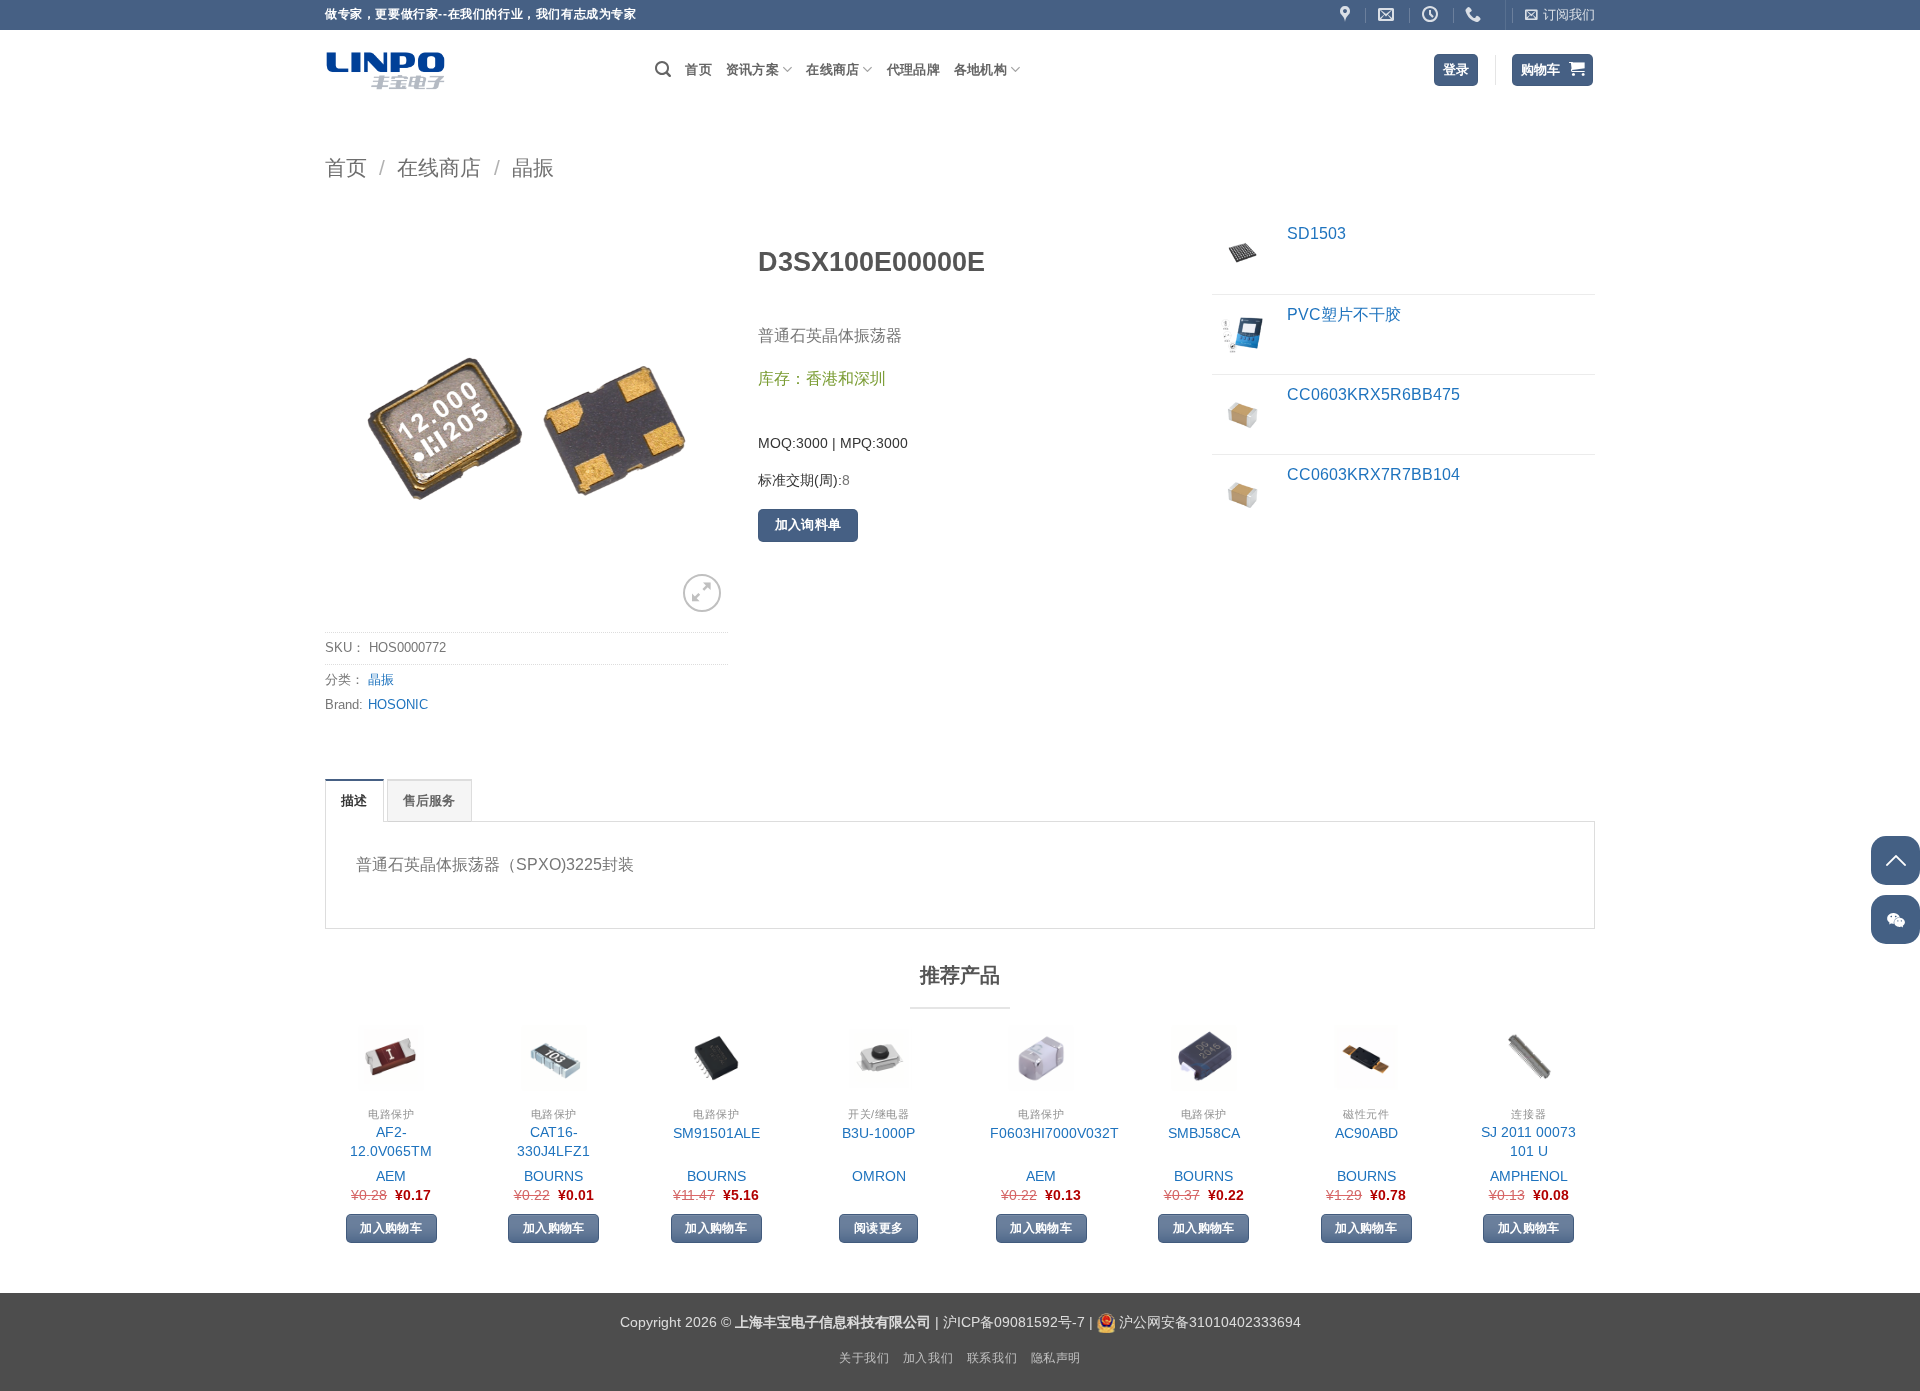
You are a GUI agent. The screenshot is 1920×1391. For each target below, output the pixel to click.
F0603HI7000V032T (1054, 1133)
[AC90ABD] (1366, 1058)
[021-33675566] (1475, 14)
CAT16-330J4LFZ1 (553, 1141)
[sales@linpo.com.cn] (1388, 14)
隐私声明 (1056, 1358)
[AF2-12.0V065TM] (391, 1058)
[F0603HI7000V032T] (1041, 1058)
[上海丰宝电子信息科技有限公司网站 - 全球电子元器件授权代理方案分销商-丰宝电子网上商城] (385, 70)
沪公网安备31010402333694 (1210, 1322)
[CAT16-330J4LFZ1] (554, 1058)
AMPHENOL (1529, 1176)
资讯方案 (752, 69)
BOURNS (553, 1176)
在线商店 (832, 69)
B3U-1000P (878, 1133)
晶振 (533, 167)
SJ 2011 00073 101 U (1528, 1141)
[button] (1560, 15)
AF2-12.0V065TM (391, 1141)
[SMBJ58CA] (1204, 1058)
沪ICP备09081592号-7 (1014, 1322)
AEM (391, 1176)
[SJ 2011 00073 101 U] (1529, 1058)
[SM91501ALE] (716, 1058)
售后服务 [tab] (429, 800)
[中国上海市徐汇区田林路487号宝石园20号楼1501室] (1347, 14)
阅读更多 (878, 1228)
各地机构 (980, 69)
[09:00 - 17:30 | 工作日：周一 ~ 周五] (1432, 14)
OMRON (879, 1176)
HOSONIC (398, 704)
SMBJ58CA (1204, 1133)
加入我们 (928, 1358)
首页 (698, 69)
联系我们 (992, 1358)
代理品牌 (913, 69)
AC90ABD (1366, 1133)
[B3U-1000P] (879, 1058)
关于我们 (864, 1358)
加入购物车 (391, 1228)
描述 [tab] (354, 800)
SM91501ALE (716, 1133)
